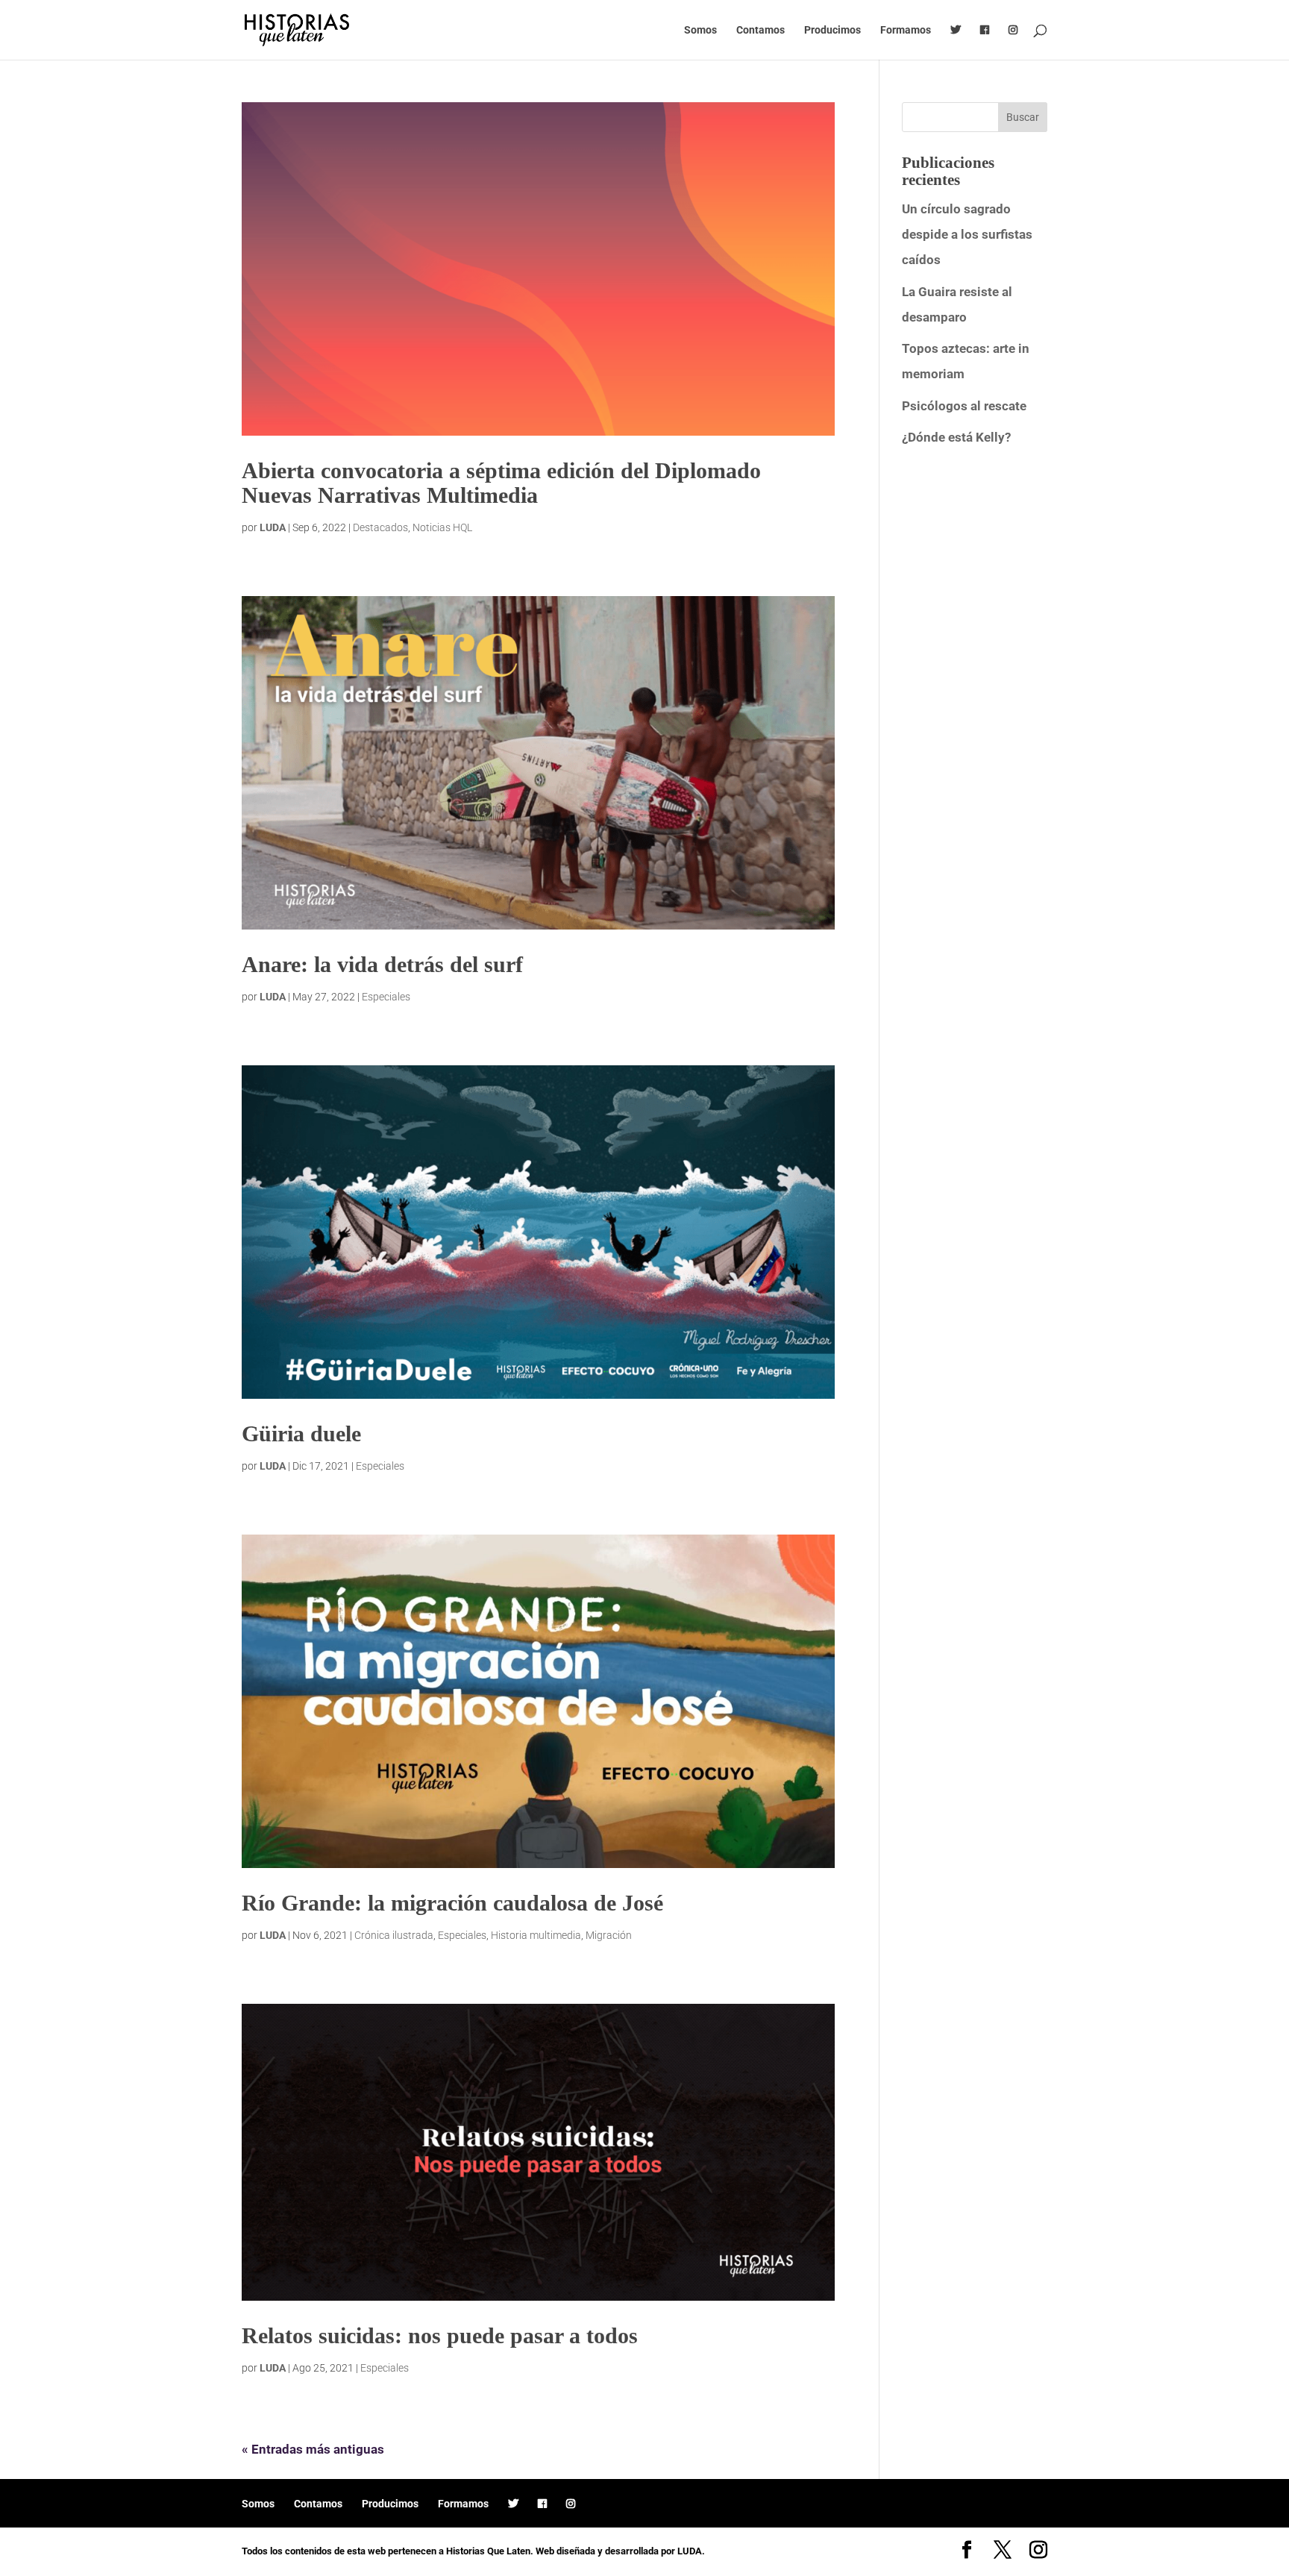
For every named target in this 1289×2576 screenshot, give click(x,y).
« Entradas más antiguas (313, 2449)
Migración (609, 1935)
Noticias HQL (442, 527)
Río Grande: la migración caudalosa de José (452, 1903)
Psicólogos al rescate (964, 406)
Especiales (386, 997)
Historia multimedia (536, 1935)
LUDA (273, 527)
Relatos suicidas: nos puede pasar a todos (440, 2335)
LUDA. (691, 2551)
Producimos (832, 30)
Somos (700, 30)
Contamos (760, 30)
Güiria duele (301, 1433)
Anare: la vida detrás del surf (382, 964)
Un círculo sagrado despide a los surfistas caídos (967, 234)
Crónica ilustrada (394, 1935)
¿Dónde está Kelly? (956, 437)
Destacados (380, 527)
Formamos (906, 30)
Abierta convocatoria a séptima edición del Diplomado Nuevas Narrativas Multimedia (501, 483)
